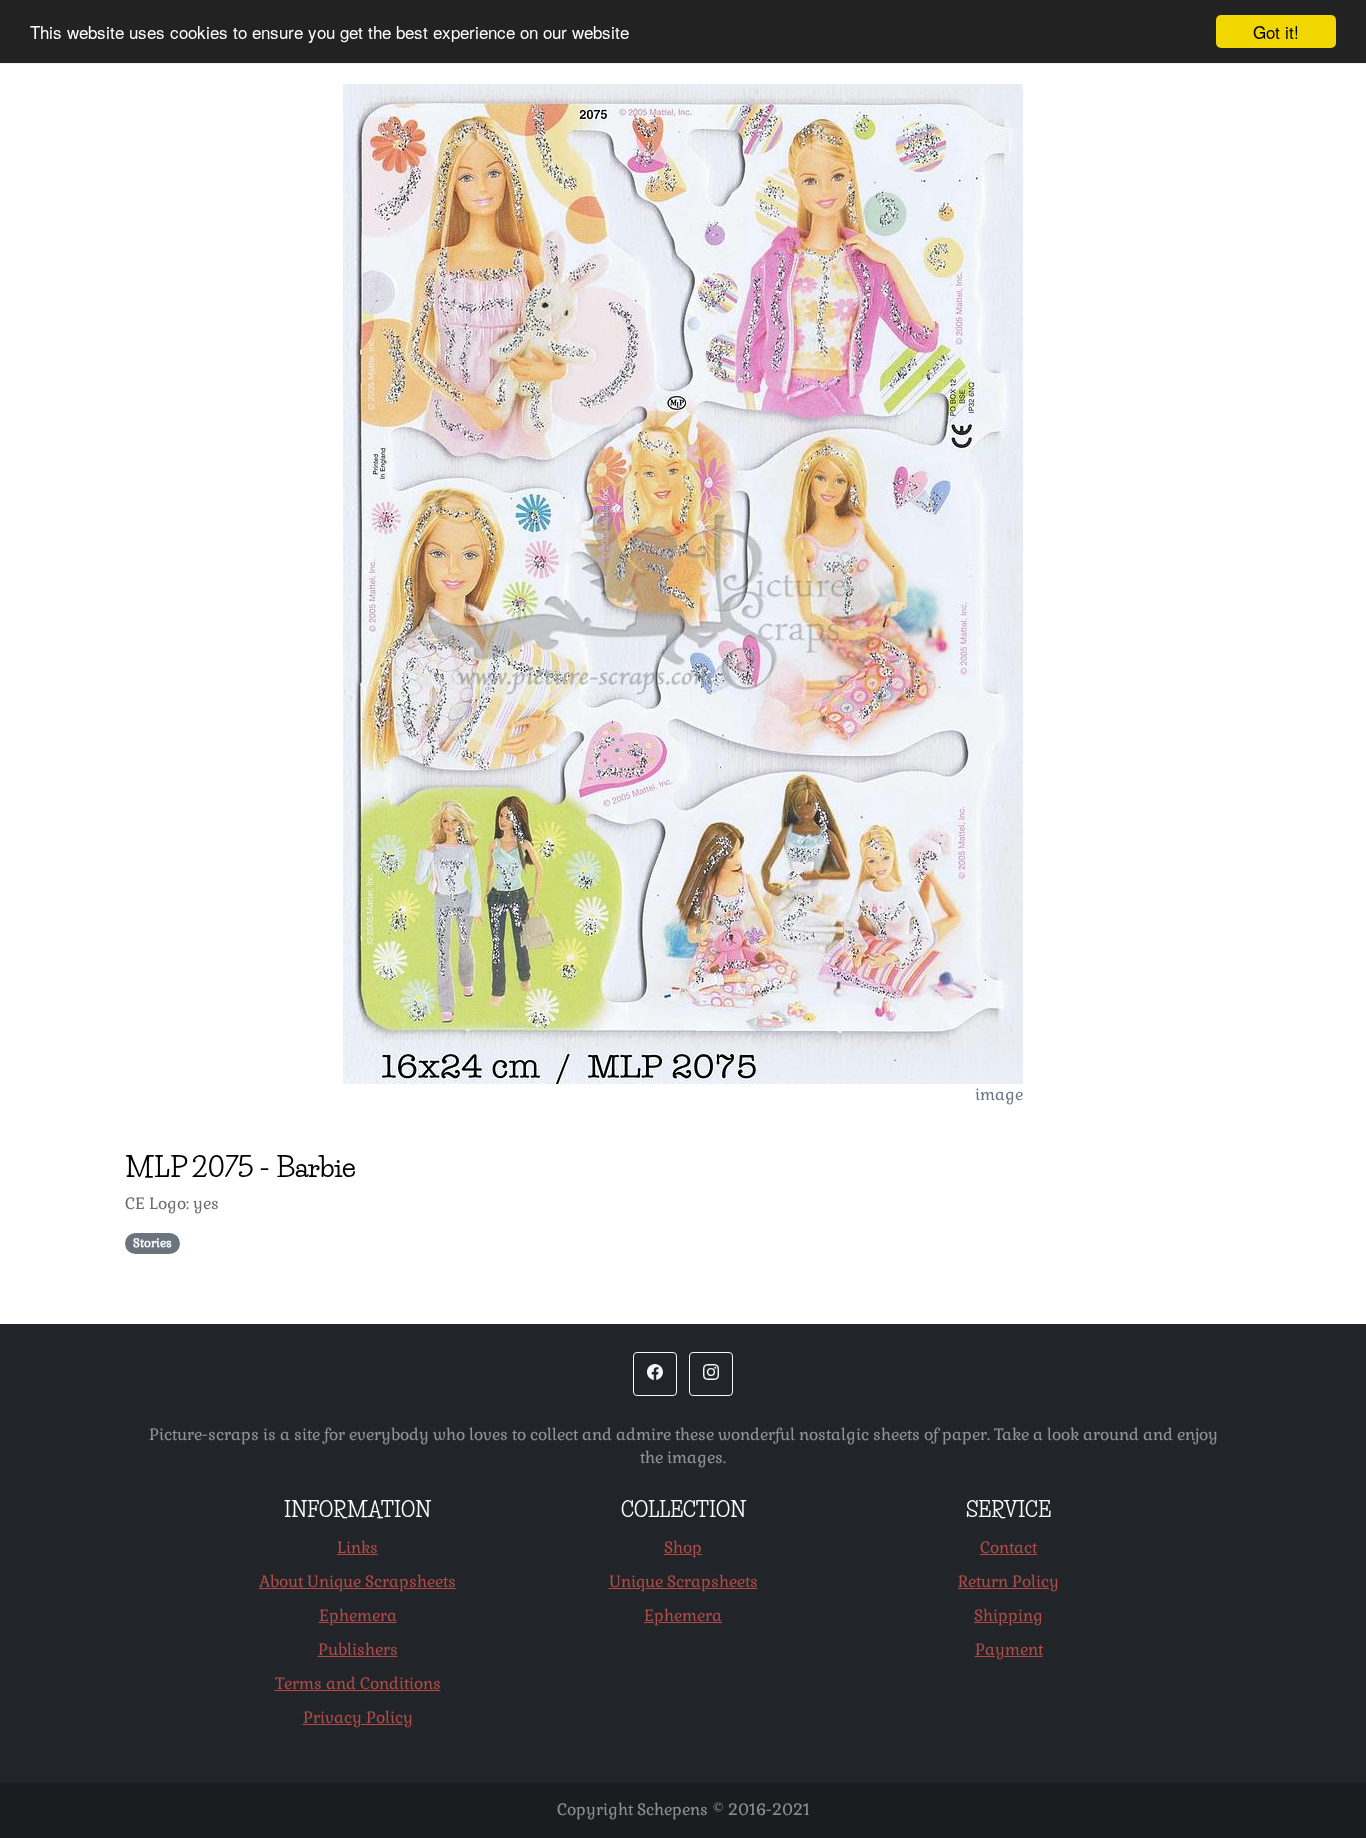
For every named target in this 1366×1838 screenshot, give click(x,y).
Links (357, 1547)
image (999, 1094)
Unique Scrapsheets (683, 1581)
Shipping (1008, 1615)
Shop (683, 1547)
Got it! (1276, 31)
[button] (655, 1374)
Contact (1008, 1547)
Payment (1009, 1649)
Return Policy (1008, 1581)
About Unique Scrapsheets (357, 1581)
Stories (152, 1243)
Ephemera (358, 1615)
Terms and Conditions (358, 1683)
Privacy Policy (358, 1717)
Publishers (358, 1649)
